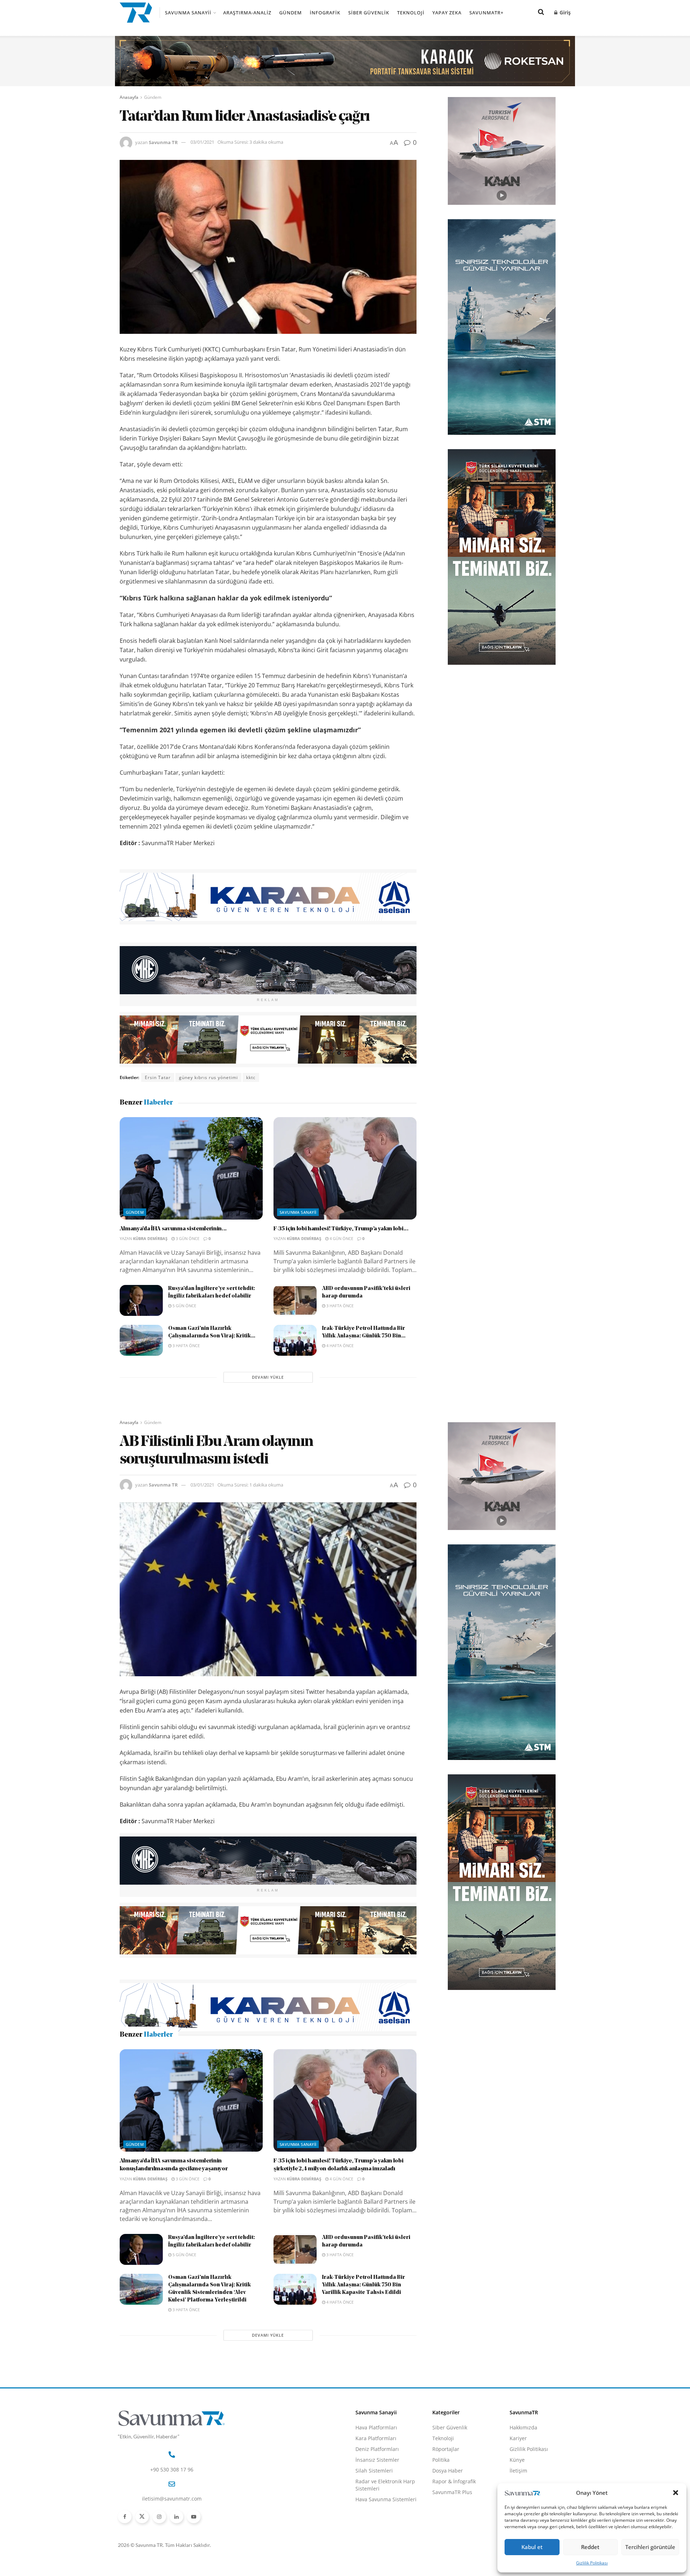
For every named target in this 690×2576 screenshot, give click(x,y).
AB (148, 2057)
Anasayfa (129, 97)
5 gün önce (184, 1306)
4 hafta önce (339, 1345)
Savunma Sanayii (188, 13)
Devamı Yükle (268, 1377)
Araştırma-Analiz (247, 13)
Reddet (590, 2547)
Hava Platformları (376, 2475)
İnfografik (325, 13)
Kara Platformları (376, 2486)
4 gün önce (341, 1238)
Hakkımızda (523, 2475)
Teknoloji (411, 13)
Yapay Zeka (447, 13)
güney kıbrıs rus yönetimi (208, 1077)
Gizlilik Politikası (592, 2563)
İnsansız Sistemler (377, 2507)
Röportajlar (446, 2496)
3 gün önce (187, 1238)
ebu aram (171, 2057)
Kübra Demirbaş (150, 1238)
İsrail (219, 2057)
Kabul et (532, 2547)
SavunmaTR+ (486, 13)
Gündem (291, 13)
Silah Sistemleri (374, 2518)
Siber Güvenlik (369, 13)
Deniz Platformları (377, 2496)
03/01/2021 (202, 142)
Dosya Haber (448, 2518)
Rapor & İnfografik (454, 2529)
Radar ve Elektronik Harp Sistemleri (385, 2532)
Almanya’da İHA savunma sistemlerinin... (173, 1229)
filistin (197, 2057)
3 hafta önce (339, 1306)
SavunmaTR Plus (452, 2540)
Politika (441, 2507)
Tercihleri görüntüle (650, 2547)
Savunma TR (163, 142)
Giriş (564, 12)
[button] (676, 2493)
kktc (251, 1077)
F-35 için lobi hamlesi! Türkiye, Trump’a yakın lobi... (341, 1229)
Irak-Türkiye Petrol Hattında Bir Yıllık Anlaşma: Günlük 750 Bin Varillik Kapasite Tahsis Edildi (364, 2333)
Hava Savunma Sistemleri (386, 2547)
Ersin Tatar (158, 1077)
